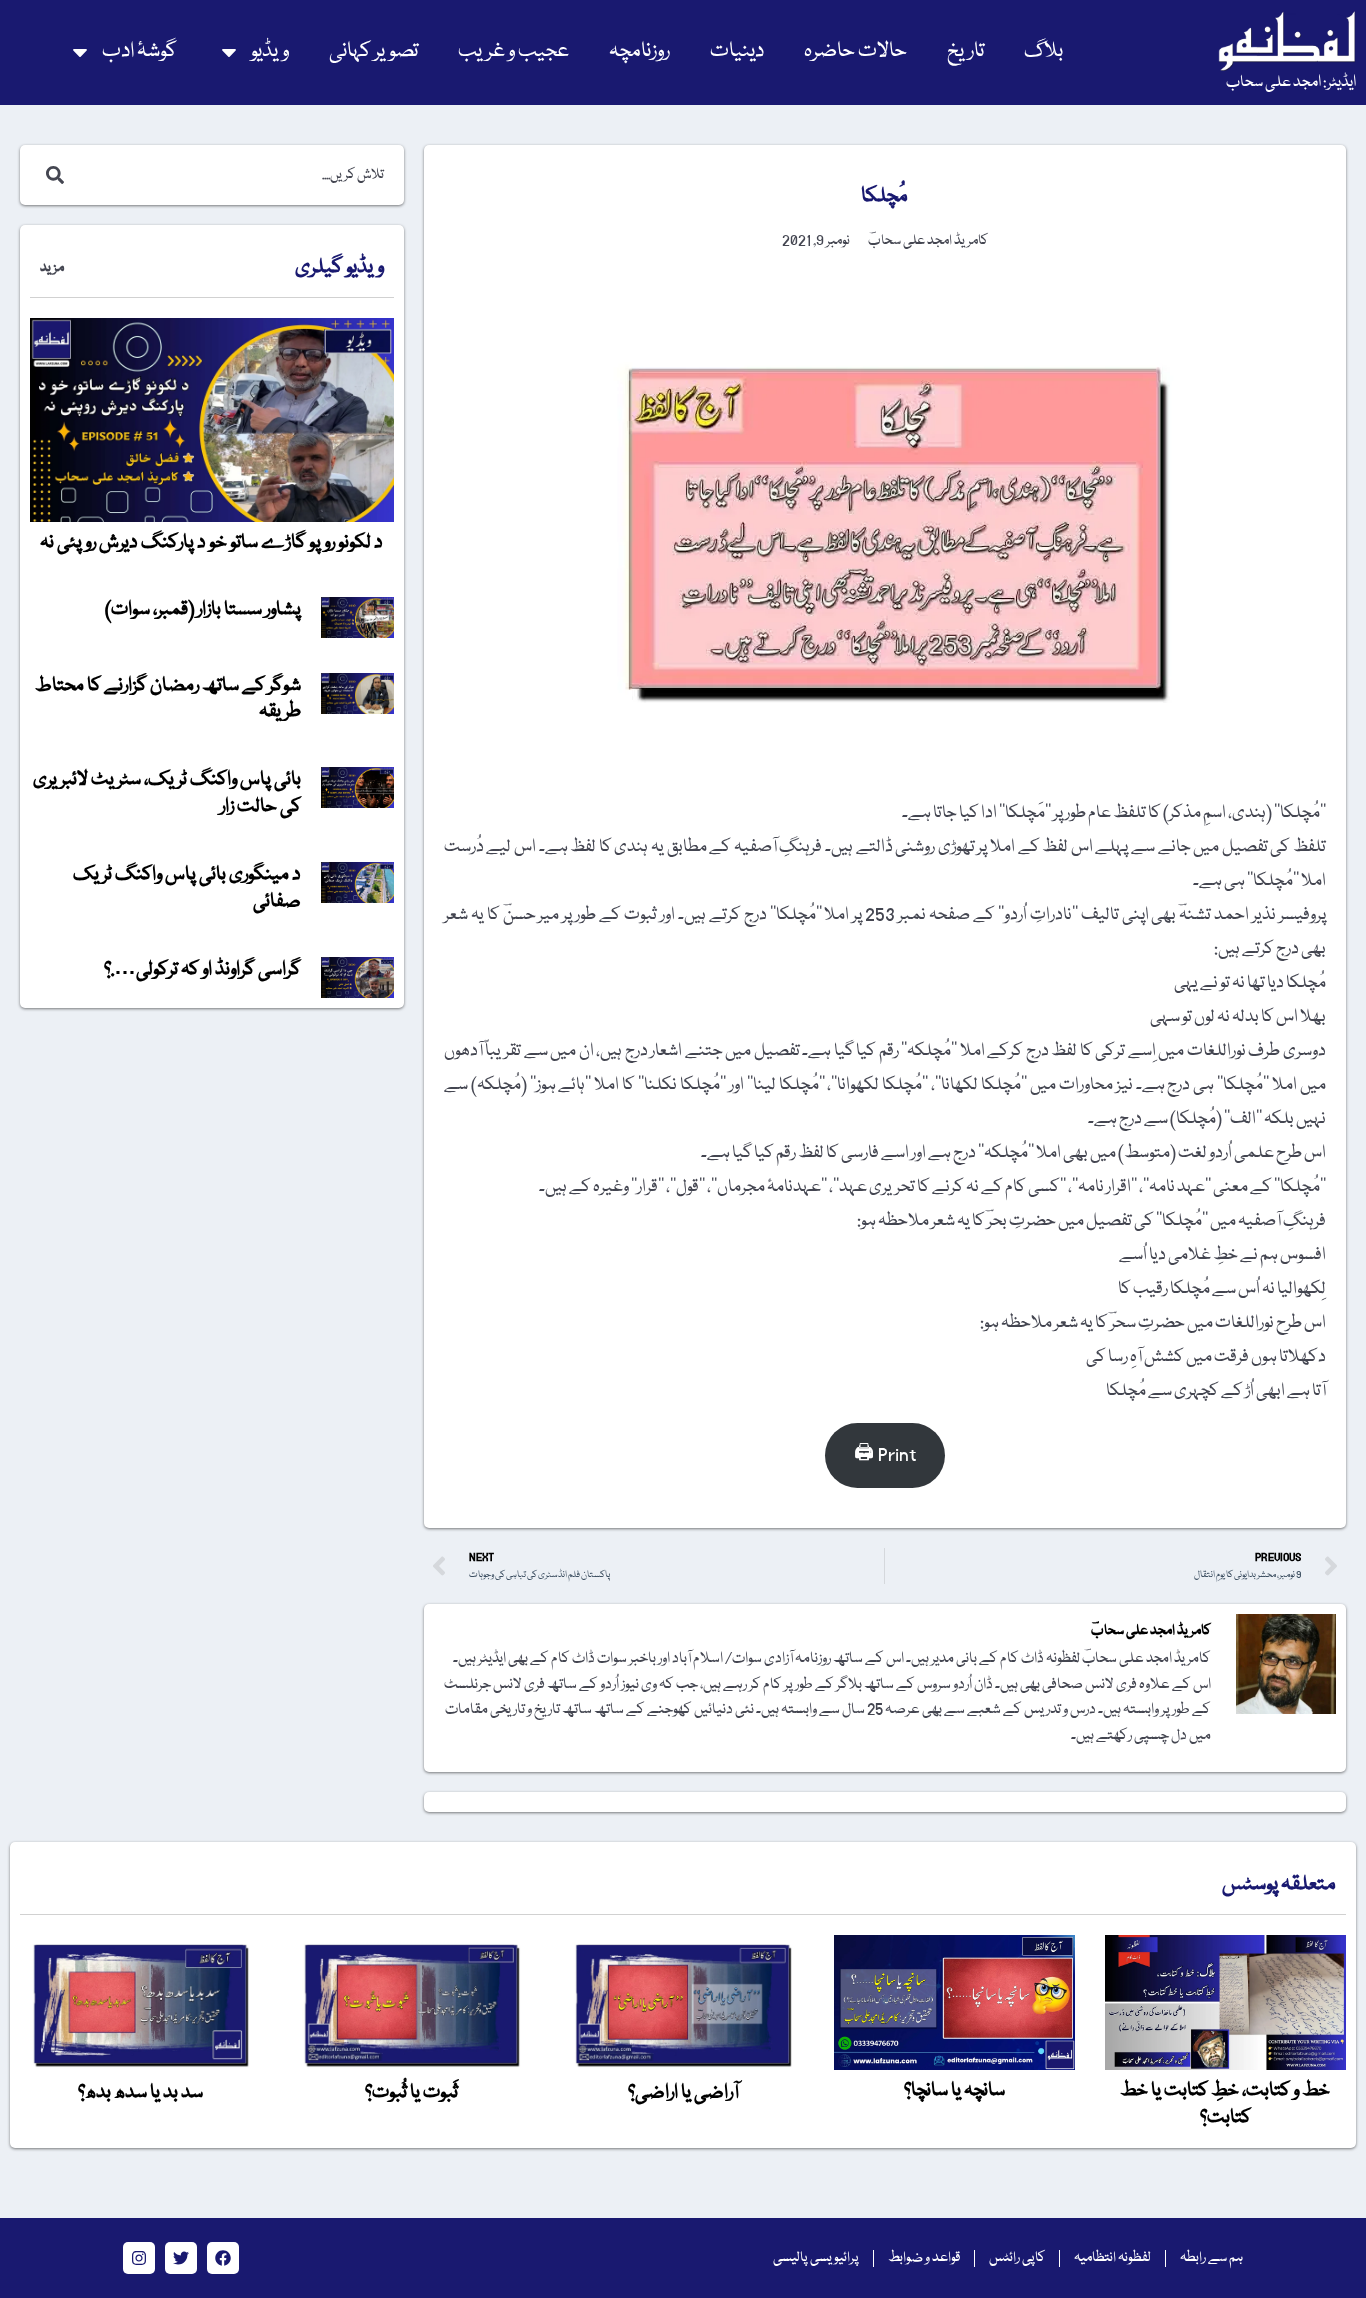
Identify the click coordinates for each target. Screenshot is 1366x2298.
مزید (52, 268)
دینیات (737, 51)
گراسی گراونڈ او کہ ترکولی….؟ (202, 970)
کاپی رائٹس (1017, 2258)
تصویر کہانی (373, 51)
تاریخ (965, 51)
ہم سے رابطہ (1211, 2258)
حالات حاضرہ (855, 51)
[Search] (51, 175)
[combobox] (233, 175)
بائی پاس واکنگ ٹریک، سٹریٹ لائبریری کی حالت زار (167, 793)
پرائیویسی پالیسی (816, 2258)
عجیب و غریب (513, 51)
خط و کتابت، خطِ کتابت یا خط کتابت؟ (1225, 2104)
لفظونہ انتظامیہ (1112, 2258)
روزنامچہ (639, 51)
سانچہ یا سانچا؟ (954, 2091)
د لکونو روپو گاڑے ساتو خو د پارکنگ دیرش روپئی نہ (211, 543)
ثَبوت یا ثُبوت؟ (411, 2093)
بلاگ (1043, 51)
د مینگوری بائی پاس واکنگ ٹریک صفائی (187, 888)
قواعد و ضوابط (924, 2258)
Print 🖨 (885, 1455)
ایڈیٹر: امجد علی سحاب (1291, 83)
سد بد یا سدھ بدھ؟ (140, 2093)
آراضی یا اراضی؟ (683, 2093)
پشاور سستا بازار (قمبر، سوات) (203, 610)
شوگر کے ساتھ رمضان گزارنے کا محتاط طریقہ (168, 699)
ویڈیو (270, 51)
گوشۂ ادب (139, 51)
